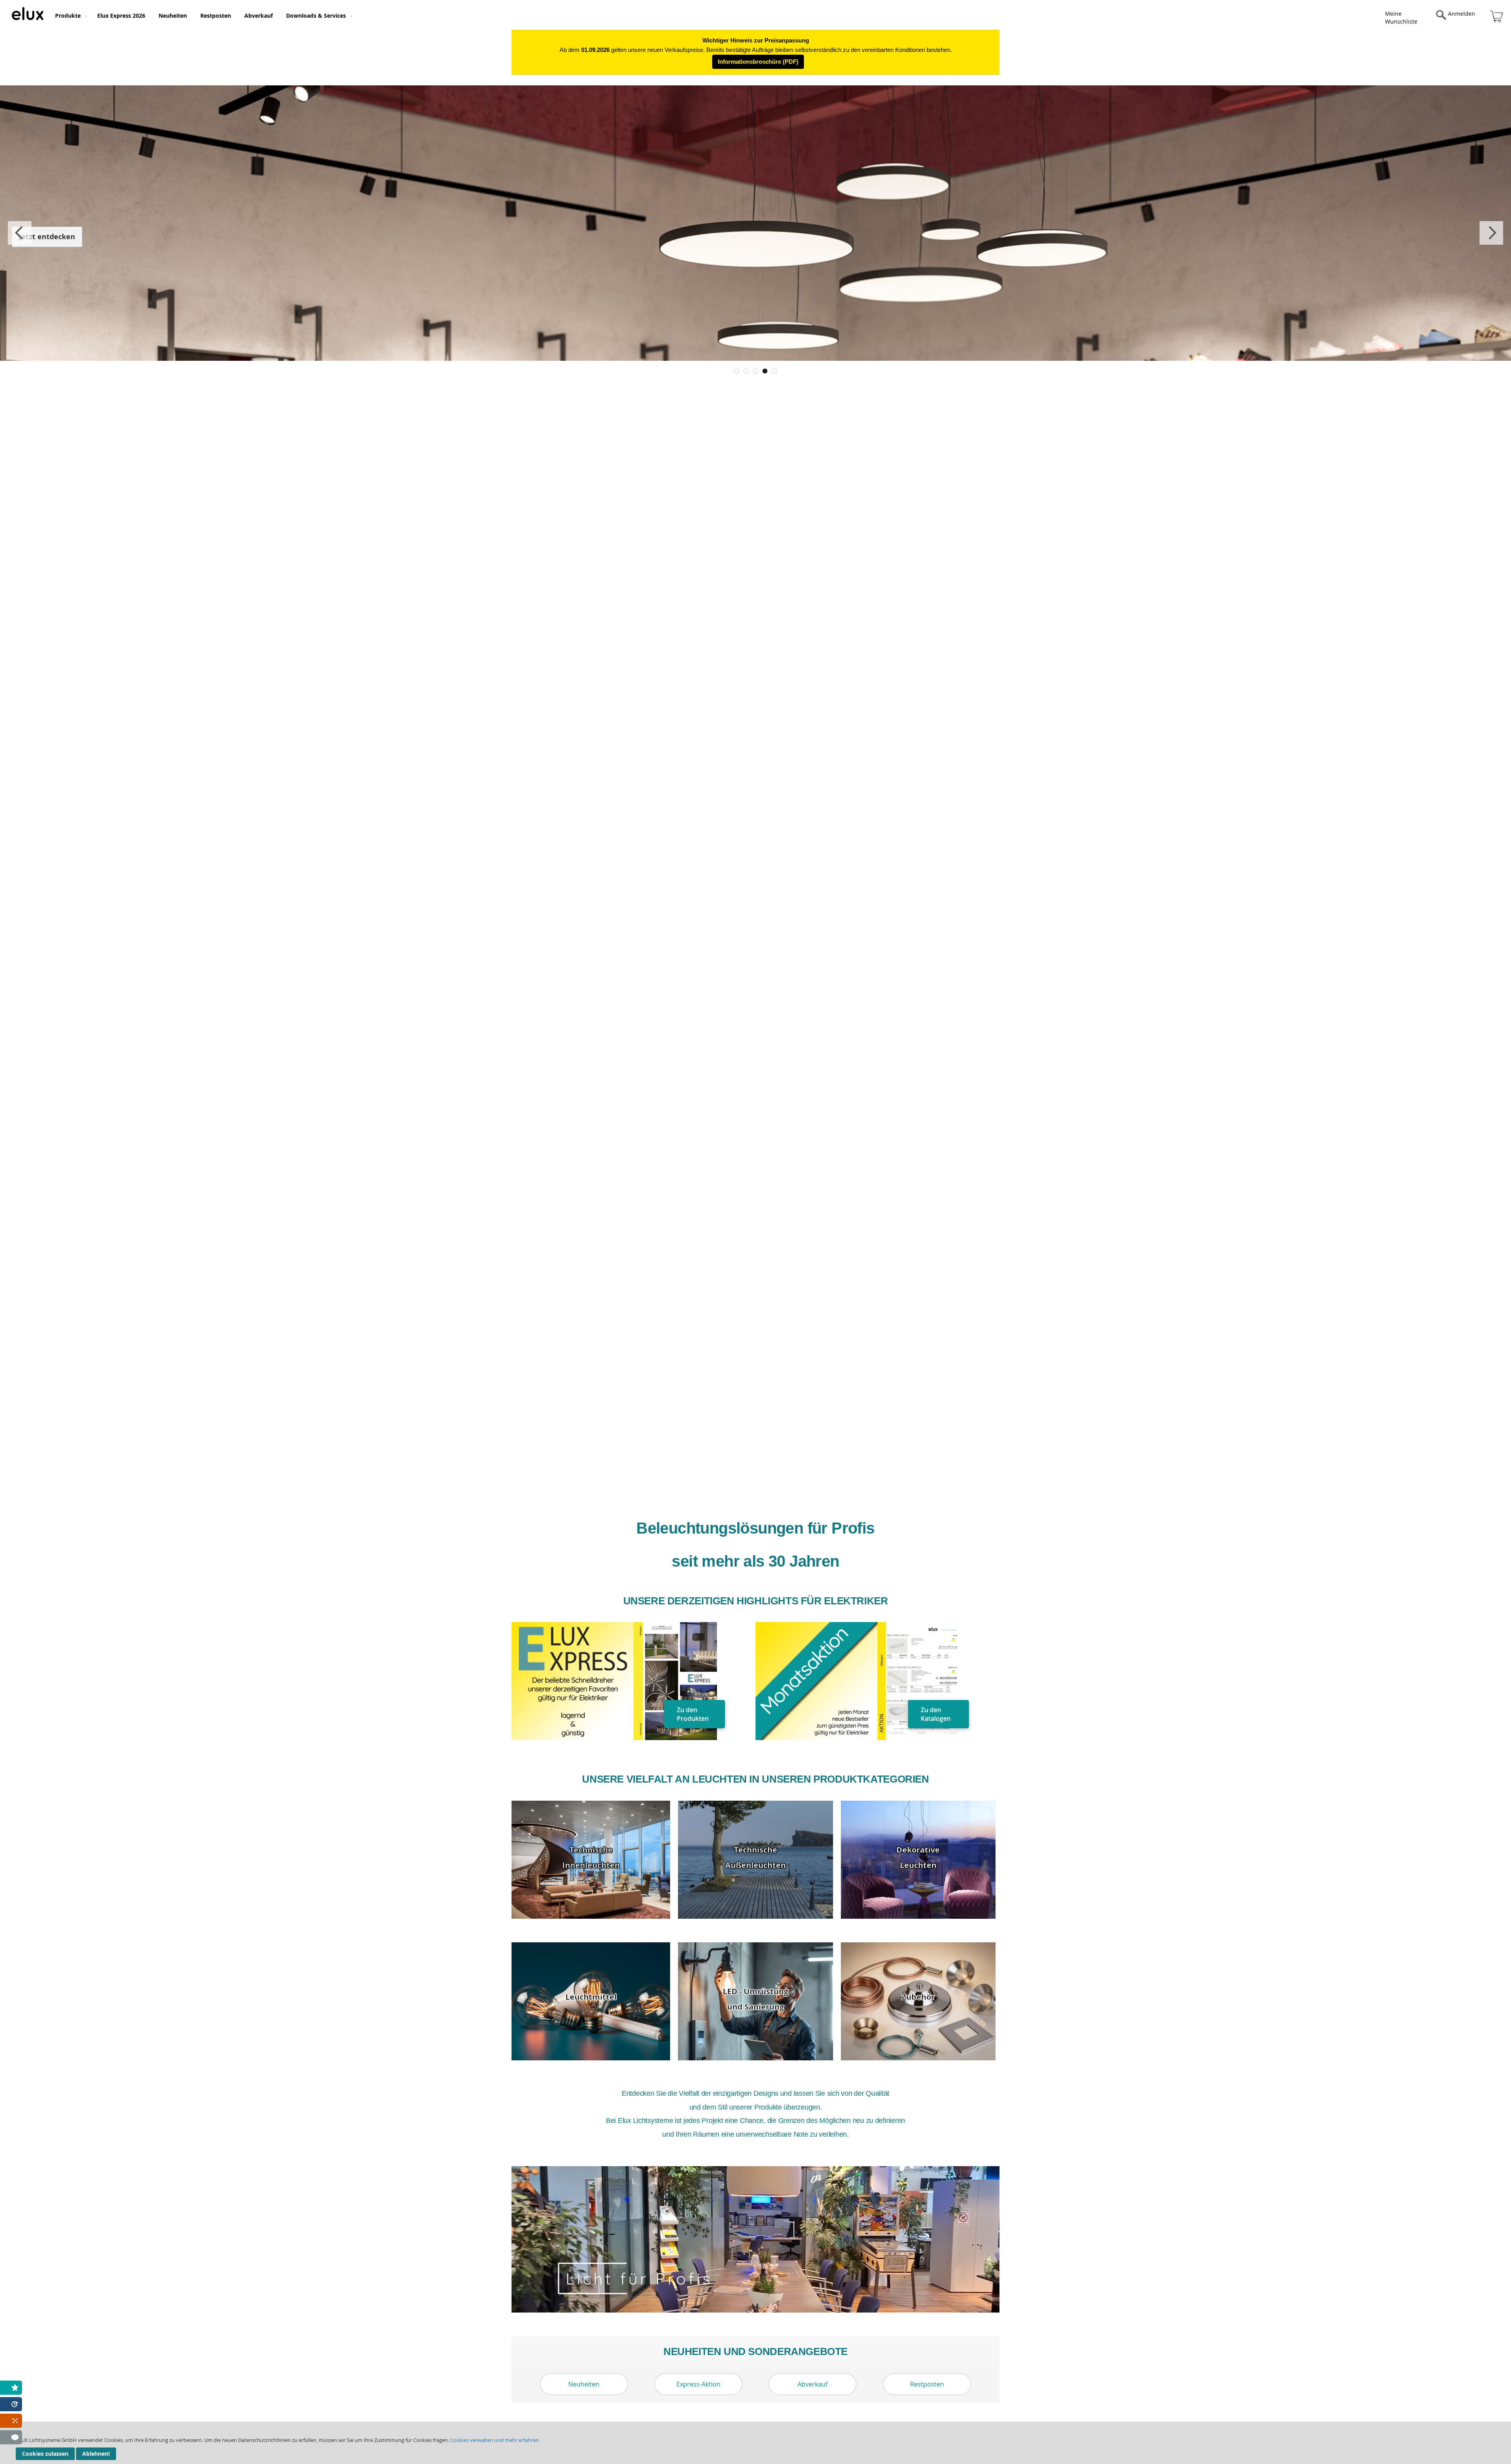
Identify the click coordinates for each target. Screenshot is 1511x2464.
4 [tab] (765, 371)
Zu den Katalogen (936, 1714)
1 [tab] (737, 371)
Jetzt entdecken (47, 237)
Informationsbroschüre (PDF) (758, 62)
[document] (755, 2443)
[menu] (571, 15)
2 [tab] (746, 371)
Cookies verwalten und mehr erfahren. (495, 2440)
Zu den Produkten (693, 1714)
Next (1491, 233)
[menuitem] (69, 16)
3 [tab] (755, 371)
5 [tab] (774, 371)
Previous (20, 233)
